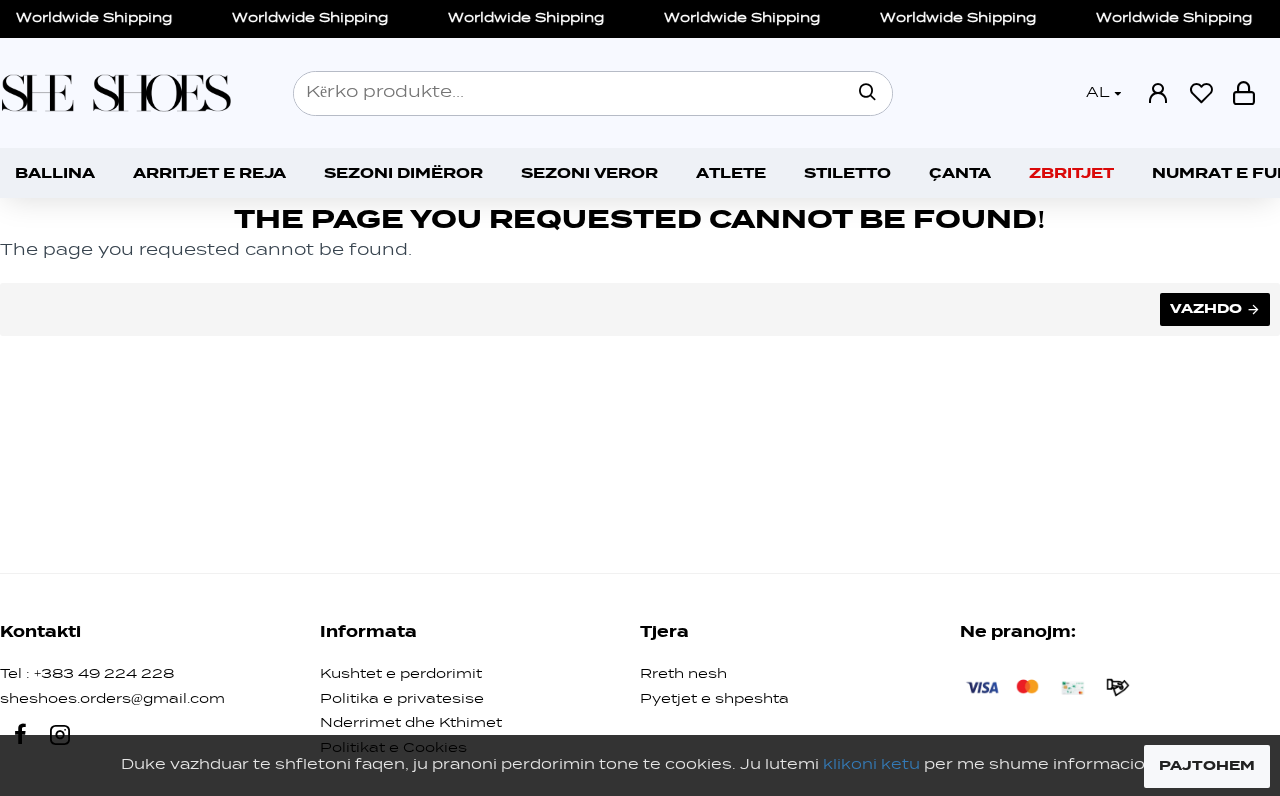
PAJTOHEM (1207, 766)
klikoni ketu (871, 765)
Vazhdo (1206, 309)
